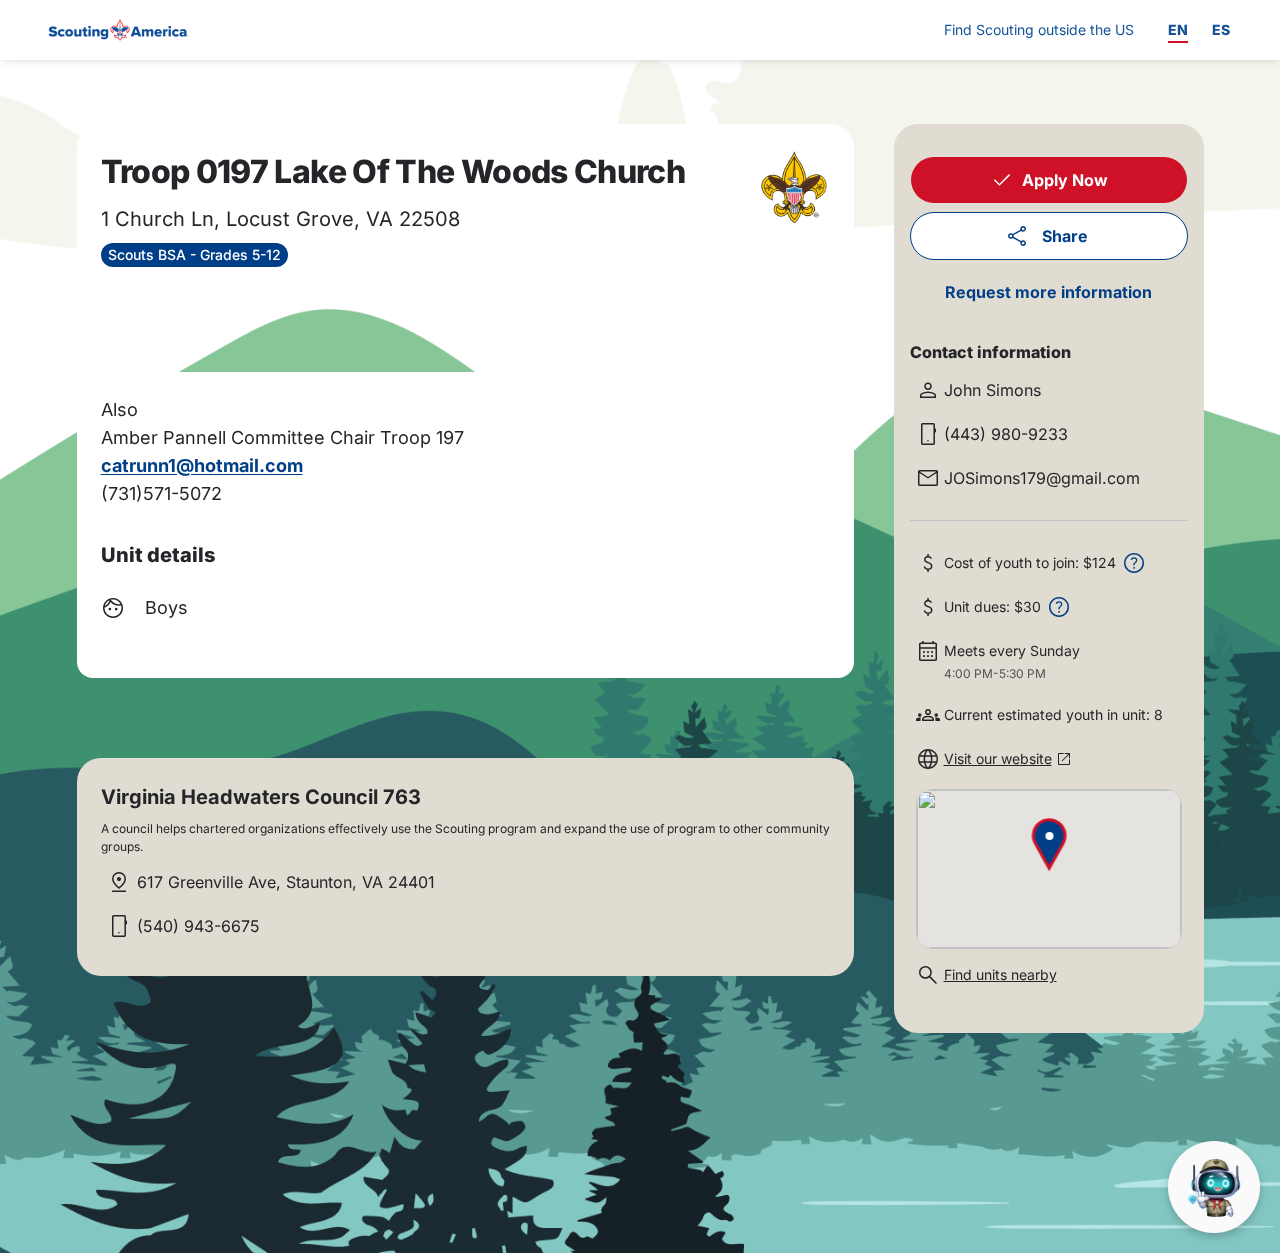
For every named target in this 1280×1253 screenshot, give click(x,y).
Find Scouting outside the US (1039, 29)
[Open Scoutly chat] (1214, 1187)
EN (1178, 29)
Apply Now (1065, 180)
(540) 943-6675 (198, 926)
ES (1221, 29)
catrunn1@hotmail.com (202, 465)
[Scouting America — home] (117, 30)
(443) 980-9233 (1006, 434)
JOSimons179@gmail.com (1042, 478)
